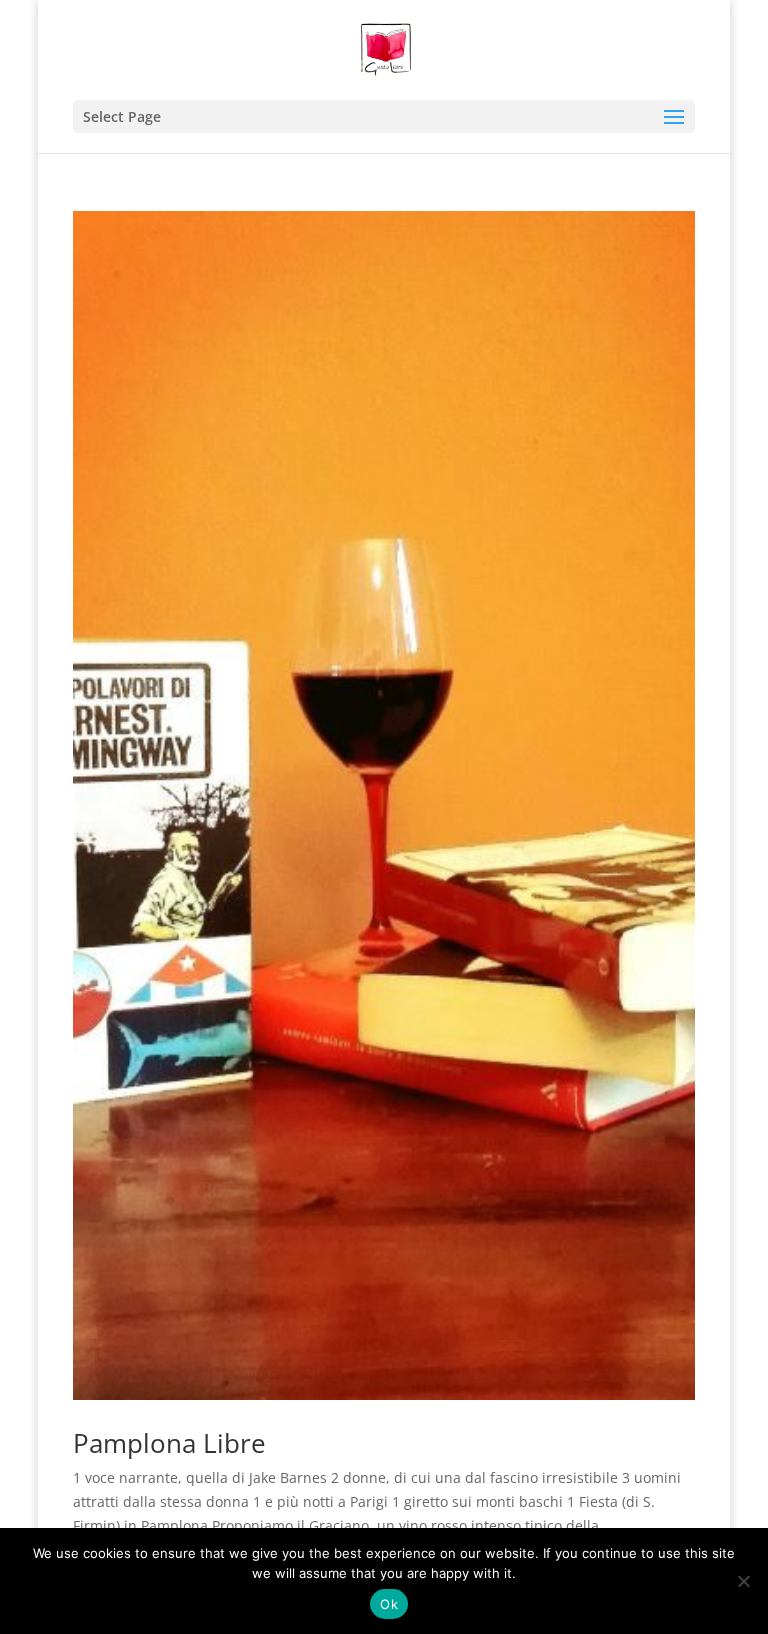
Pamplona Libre (169, 1443)
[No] (743, 1581)
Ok (389, 1604)
